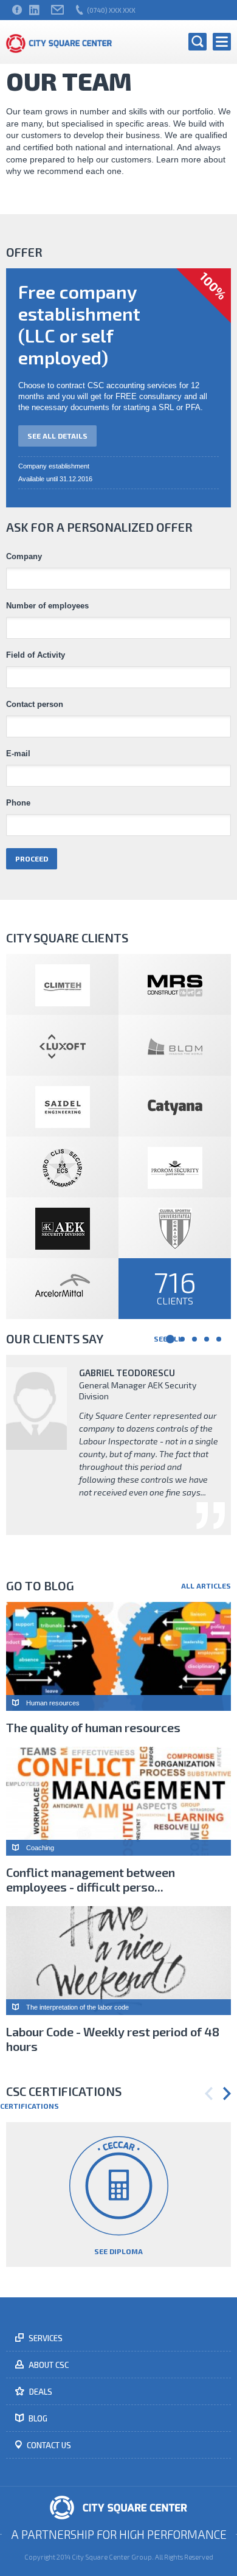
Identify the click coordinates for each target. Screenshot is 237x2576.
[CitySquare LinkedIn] (34, 10)
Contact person (35, 705)
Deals (40, 2392)
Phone (18, 803)
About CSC (48, 2365)
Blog (37, 2418)
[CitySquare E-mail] (57, 10)
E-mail (18, 754)
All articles (206, 1586)
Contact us (48, 2445)
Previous (209, 2094)
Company (24, 557)
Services (45, 2338)
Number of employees (47, 606)
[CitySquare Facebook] (17, 10)
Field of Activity (36, 655)
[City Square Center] (59, 42)
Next (227, 2094)
